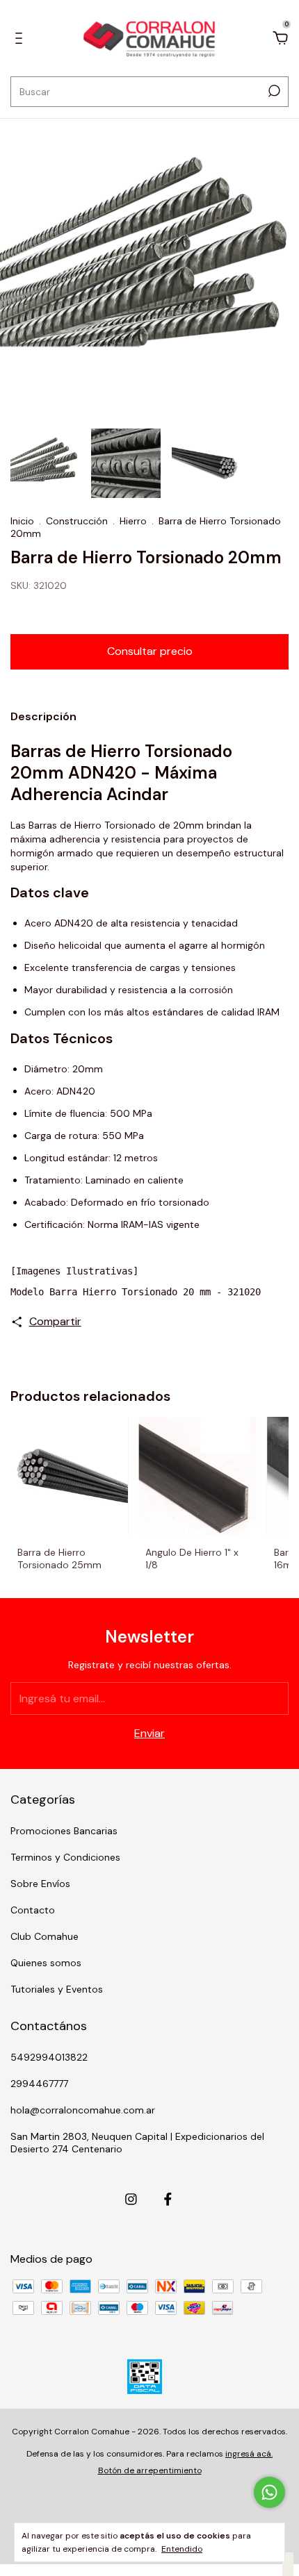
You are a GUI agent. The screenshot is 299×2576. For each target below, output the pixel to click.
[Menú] (21, 39)
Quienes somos (46, 1963)
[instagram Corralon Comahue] (131, 2199)
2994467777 (39, 2084)
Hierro (133, 521)
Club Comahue (45, 1936)
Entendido (182, 2549)
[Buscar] (273, 91)
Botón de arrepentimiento (150, 2470)
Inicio (22, 521)
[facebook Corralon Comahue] (168, 2199)
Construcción (77, 521)
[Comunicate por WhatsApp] (269, 2492)
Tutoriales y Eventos (57, 1989)
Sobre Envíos (40, 1884)
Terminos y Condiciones (65, 1857)
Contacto (33, 1910)
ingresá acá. (249, 2454)
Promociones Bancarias (64, 1831)
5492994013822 (49, 2057)
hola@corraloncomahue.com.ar (83, 2110)
